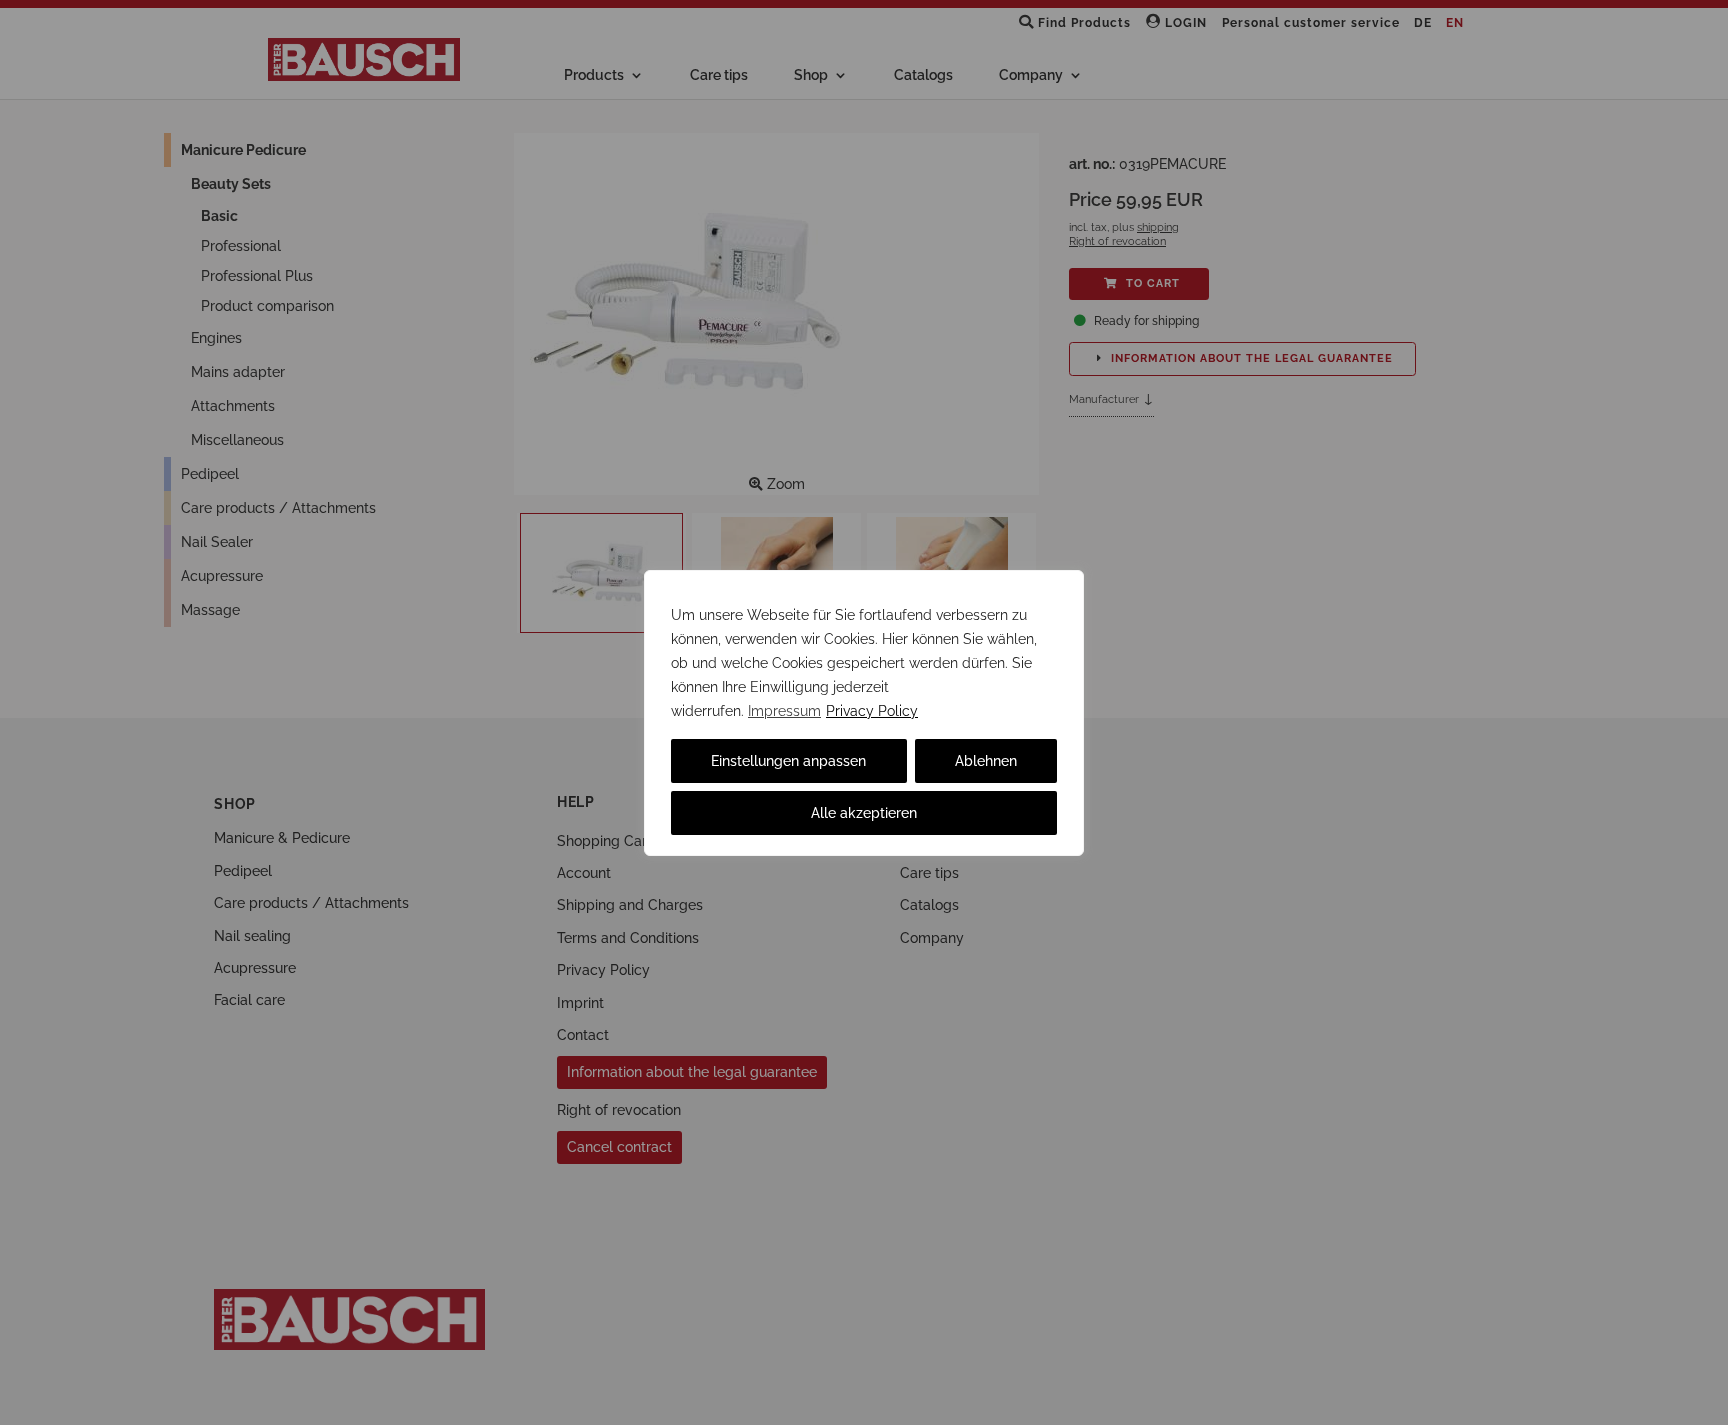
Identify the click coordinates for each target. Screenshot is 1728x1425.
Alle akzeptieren (864, 813)
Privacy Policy (872, 711)
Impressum (784, 711)
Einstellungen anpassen (788, 761)
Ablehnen (986, 761)
